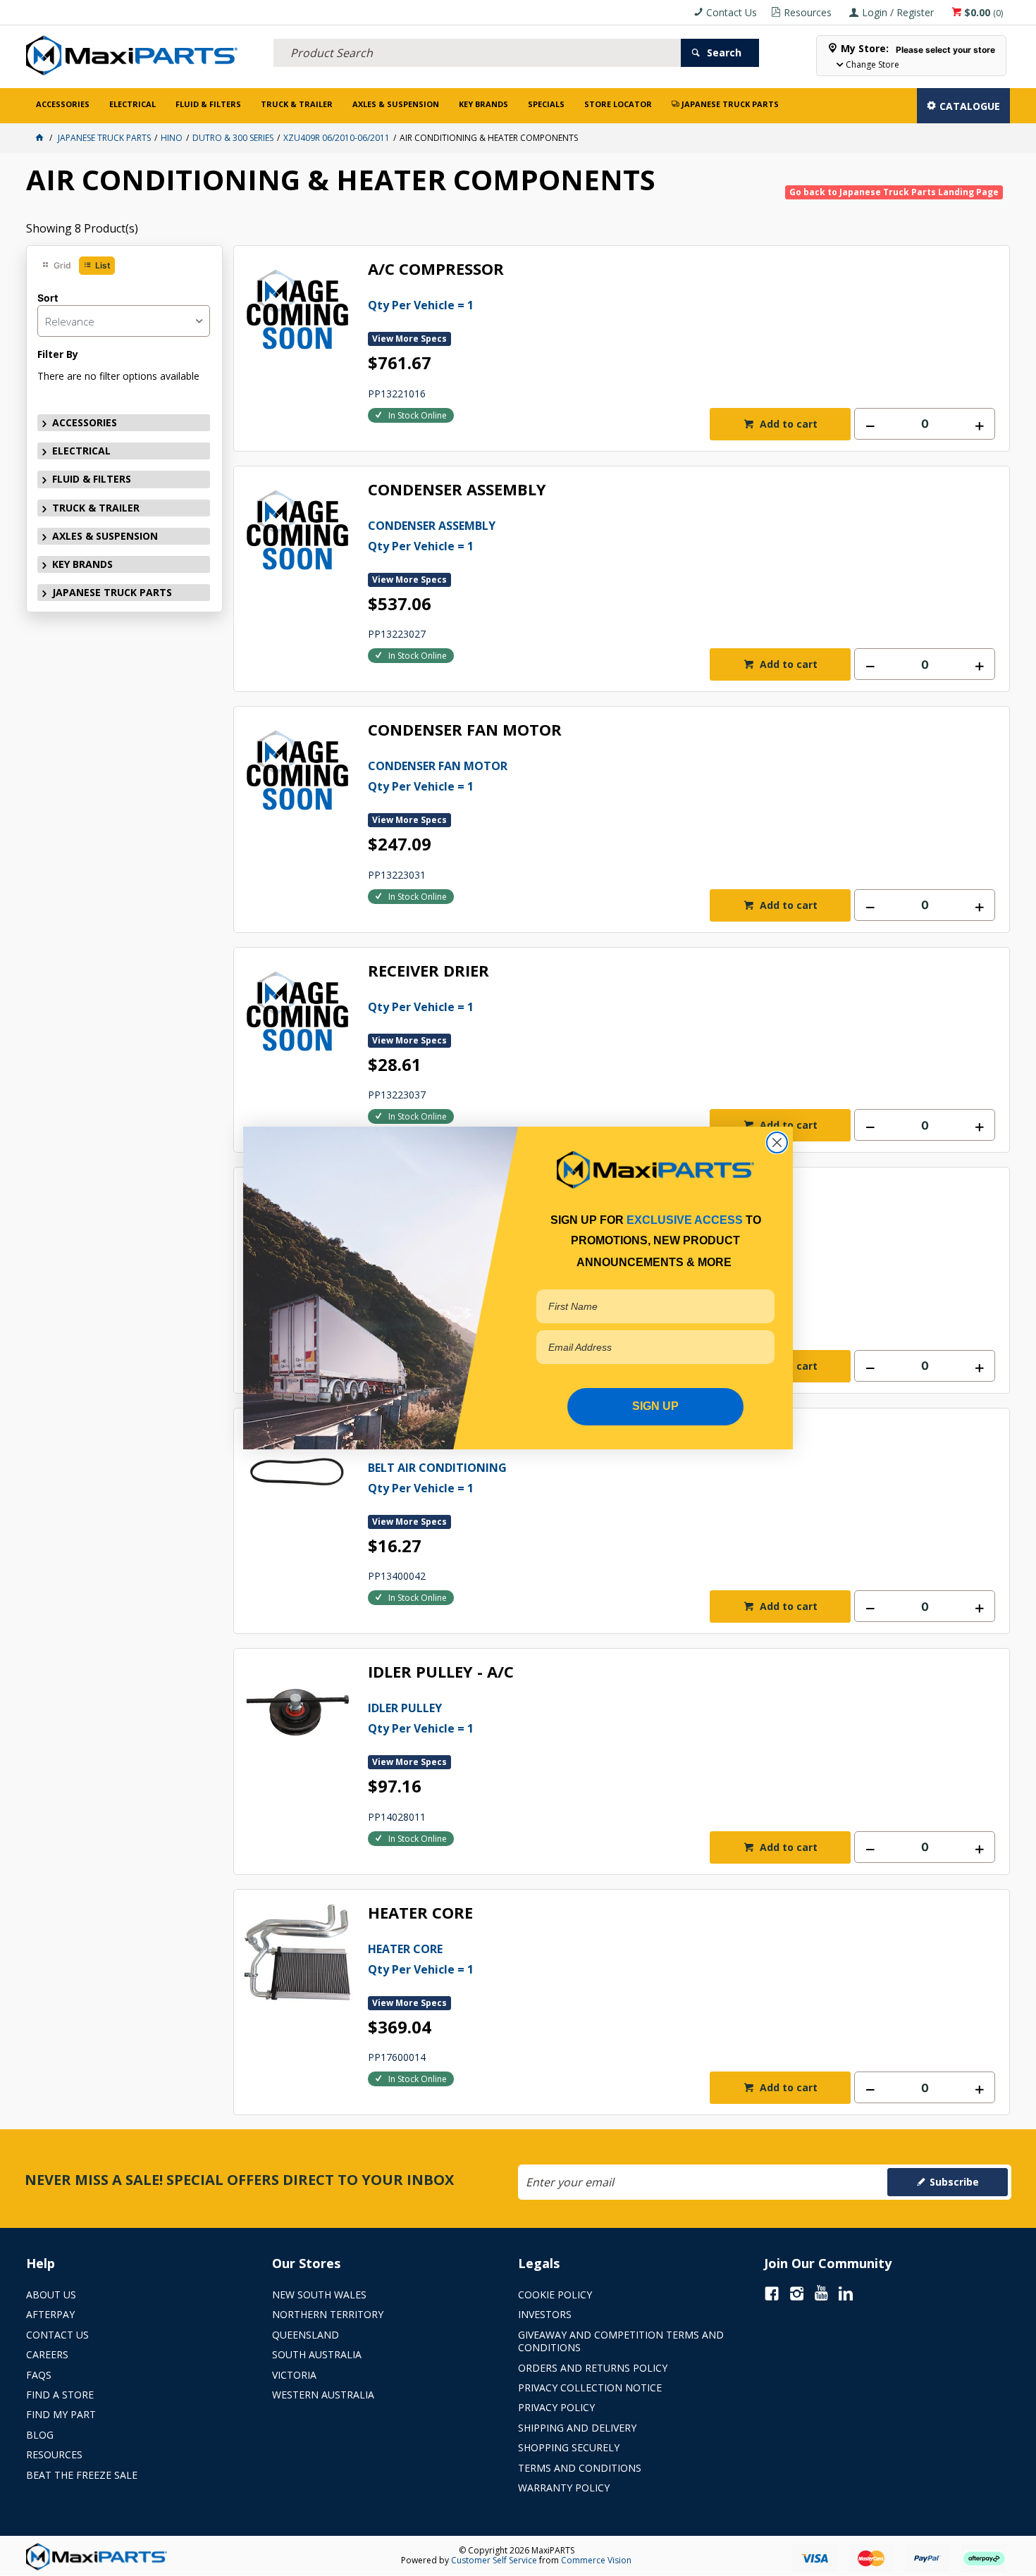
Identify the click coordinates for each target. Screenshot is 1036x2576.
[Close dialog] (777, 1143)
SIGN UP (655, 1406)
